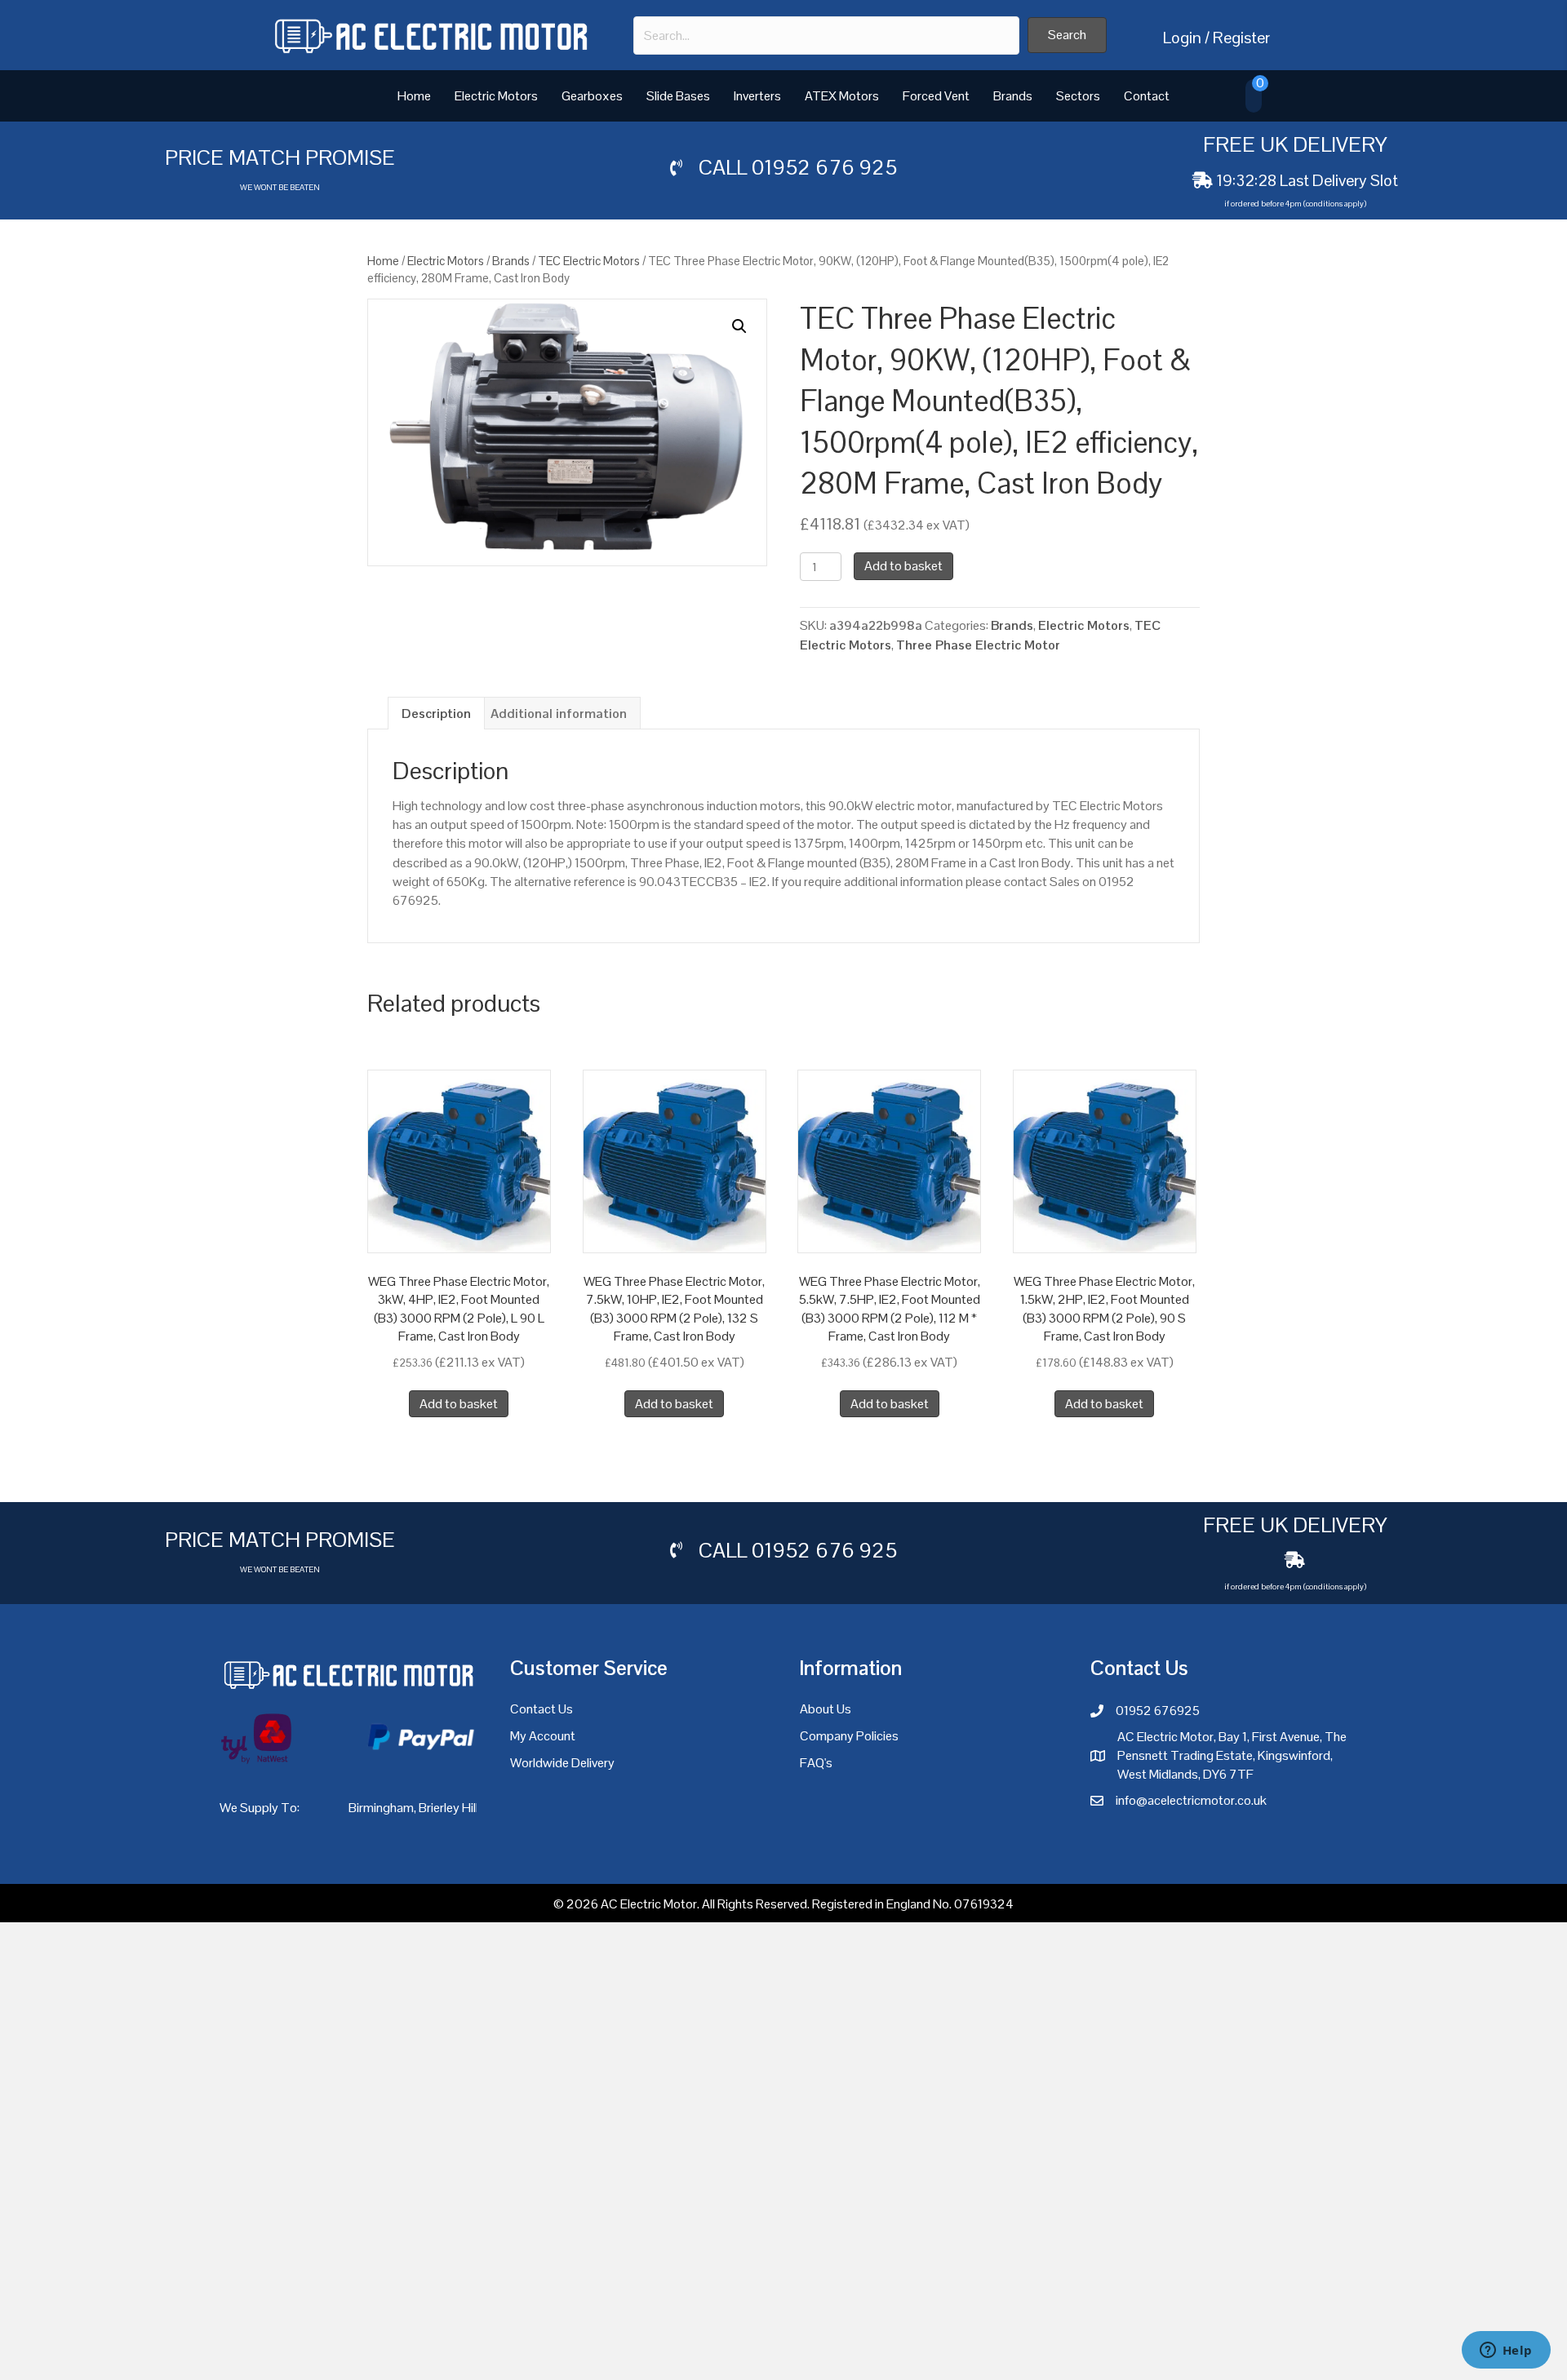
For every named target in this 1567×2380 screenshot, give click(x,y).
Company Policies (849, 1736)
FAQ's (816, 1763)
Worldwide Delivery (562, 1763)
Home (414, 96)
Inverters (757, 96)
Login (1182, 38)
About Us (826, 1709)
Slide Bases (678, 96)
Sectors (1078, 96)
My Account (543, 1736)
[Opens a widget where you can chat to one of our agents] (1506, 2351)
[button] (1067, 35)
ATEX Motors (842, 96)
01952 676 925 (824, 167)
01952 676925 (1158, 1711)
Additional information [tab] (559, 714)
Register (1241, 38)
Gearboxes (592, 96)
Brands (1013, 96)
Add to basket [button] (459, 1404)
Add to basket (903, 566)
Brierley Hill (448, 1808)
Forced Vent (936, 96)
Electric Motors (496, 96)
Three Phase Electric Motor (978, 645)
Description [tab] (436, 714)
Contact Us (542, 1709)
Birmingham (381, 1808)
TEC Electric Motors (589, 261)
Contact (1147, 96)
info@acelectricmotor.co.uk (1191, 1800)
